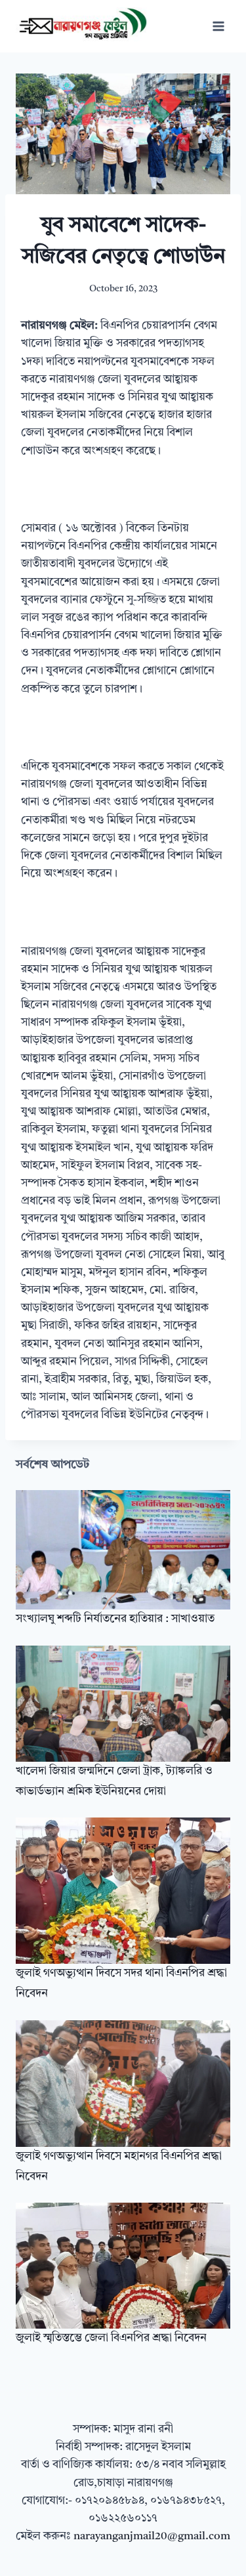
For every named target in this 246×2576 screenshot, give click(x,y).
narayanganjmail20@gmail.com (152, 2536)
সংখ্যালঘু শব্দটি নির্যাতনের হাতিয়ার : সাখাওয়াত (115, 1619)
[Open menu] (218, 26)
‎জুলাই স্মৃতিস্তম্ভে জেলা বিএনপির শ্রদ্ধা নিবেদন (111, 2338)
